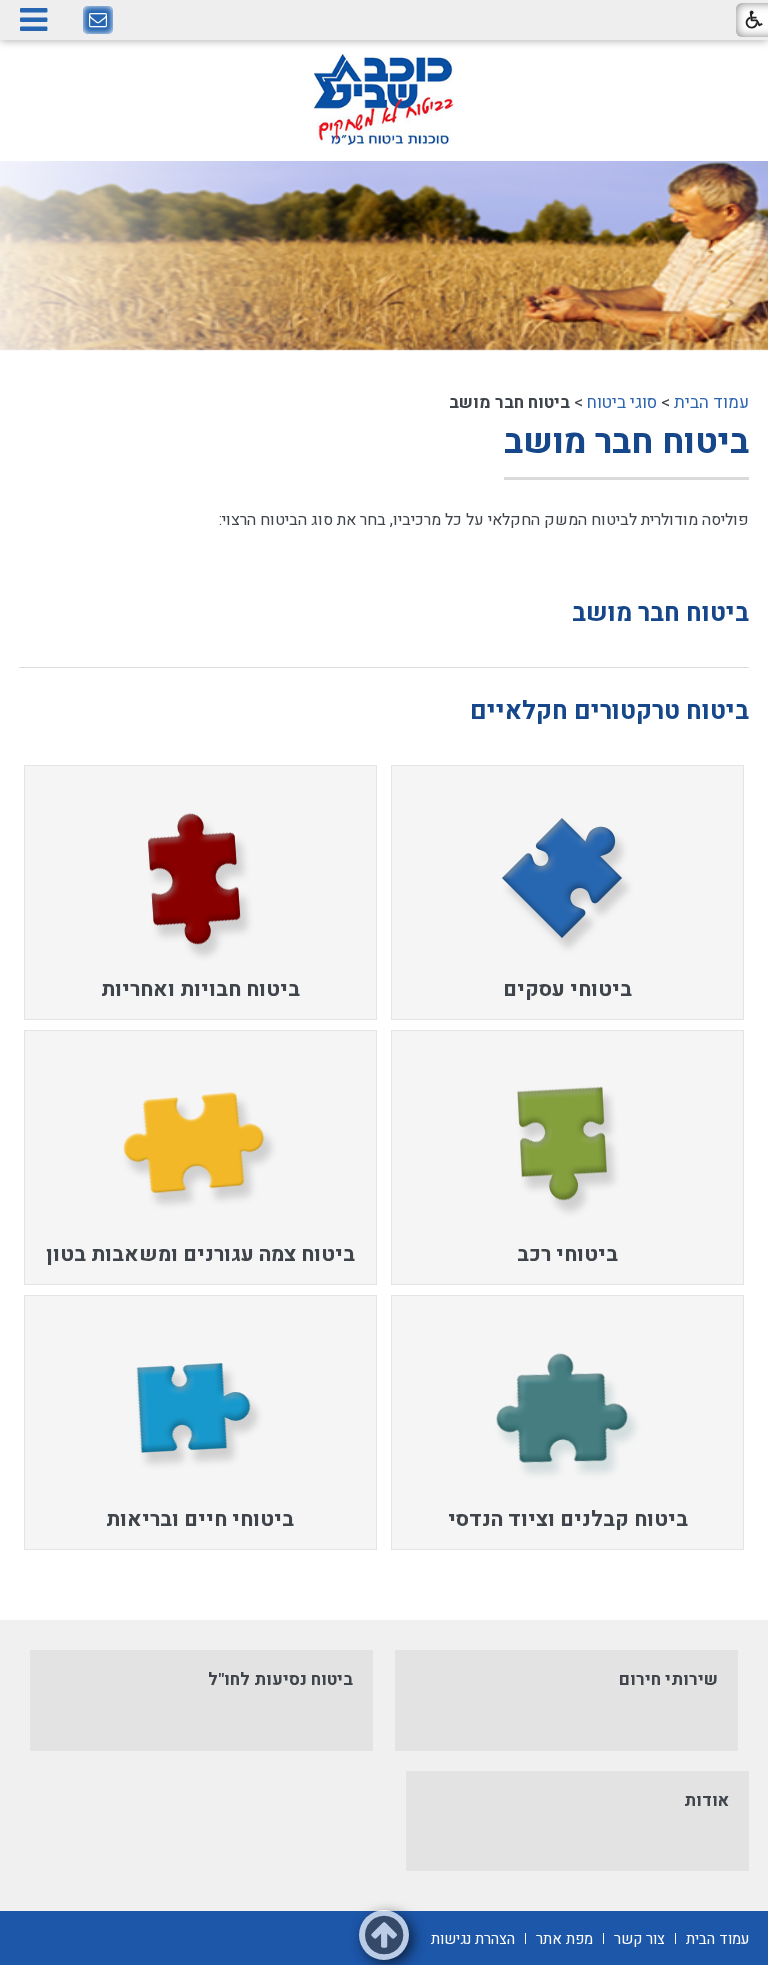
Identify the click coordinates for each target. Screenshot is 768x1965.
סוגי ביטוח (622, 402)
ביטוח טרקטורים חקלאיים (609, 711)
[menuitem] (567, 892)
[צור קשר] (98, 21)
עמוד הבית (711, 402)
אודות (706, 1800)
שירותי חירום (668, 1679)
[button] (33, 19)
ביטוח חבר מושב (626, 442)
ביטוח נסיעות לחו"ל (280, 1679)
